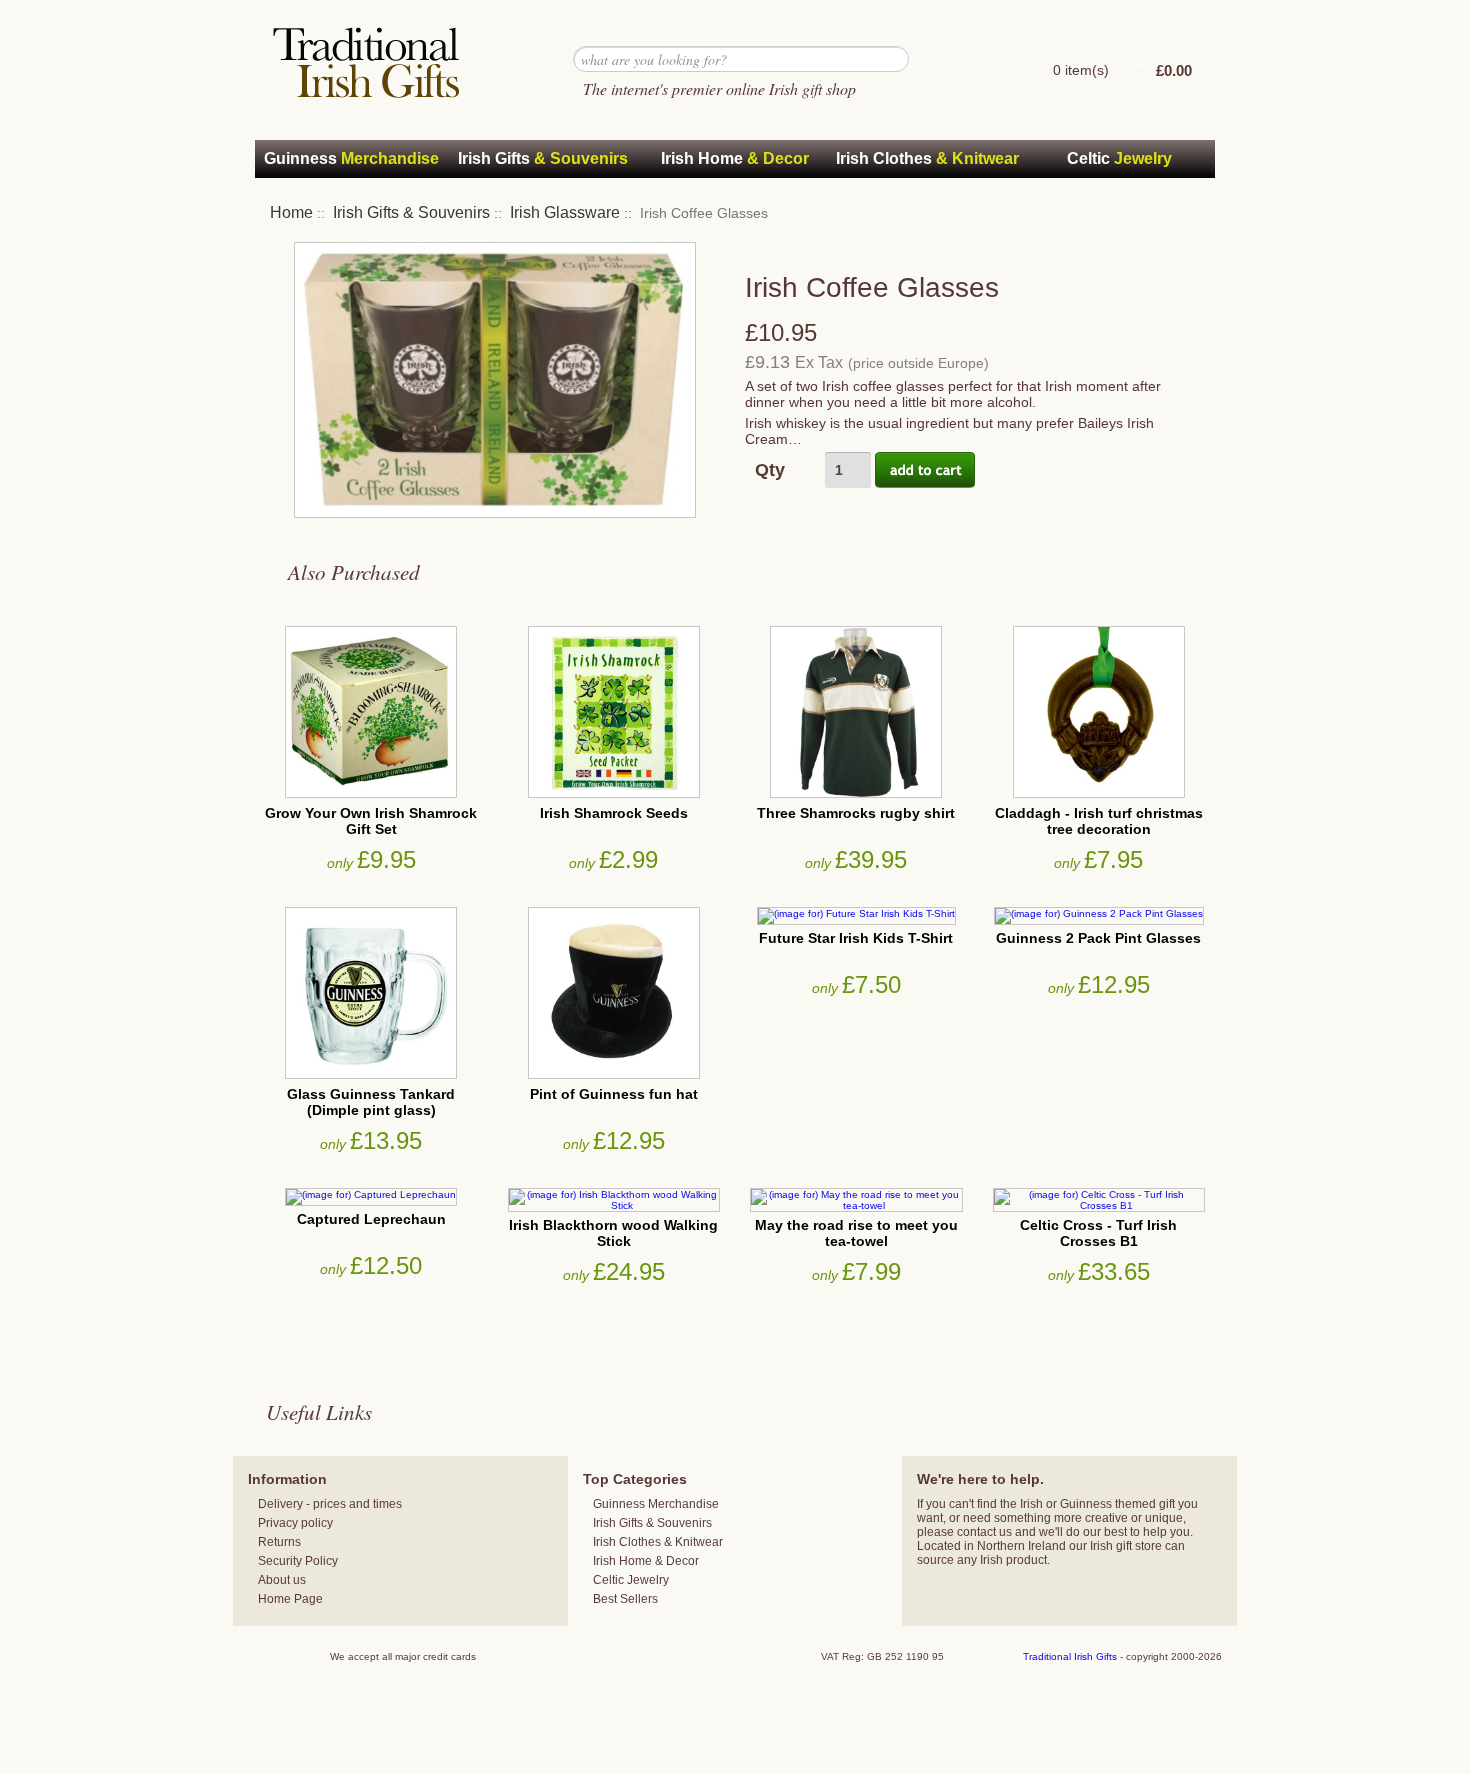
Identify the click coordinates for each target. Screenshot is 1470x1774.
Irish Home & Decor (646, 1561)
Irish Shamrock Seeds (614, 813)
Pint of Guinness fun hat (614, 1094)
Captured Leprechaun (371, 1219)
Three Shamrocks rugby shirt (856, 813)
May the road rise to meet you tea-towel (856, 1233)
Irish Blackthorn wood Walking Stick (613, 1233)
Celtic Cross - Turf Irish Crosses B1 (1098, 1233)
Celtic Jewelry (631, 1580)
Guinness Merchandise (656, 1504)
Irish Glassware (565, 212)
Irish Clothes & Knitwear (658, 1542)
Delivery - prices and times (330, 1504)
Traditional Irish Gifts (1070, 1656)
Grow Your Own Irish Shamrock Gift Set (371, 821)
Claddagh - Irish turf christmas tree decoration (1099, 821)
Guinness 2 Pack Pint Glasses (1098, 938)
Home (291, 212)
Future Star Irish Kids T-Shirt (856, 938)
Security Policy (298, 1561)
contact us (984, 1532)
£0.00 (1174, 70)
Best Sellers (625, 1599)
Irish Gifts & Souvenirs (411, 212)
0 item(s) (1081, 70)
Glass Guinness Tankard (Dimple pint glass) (371, 1102)
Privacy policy (295, 1523)
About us (282, 1580)
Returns (279, 1542)
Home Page (290, 1599)
